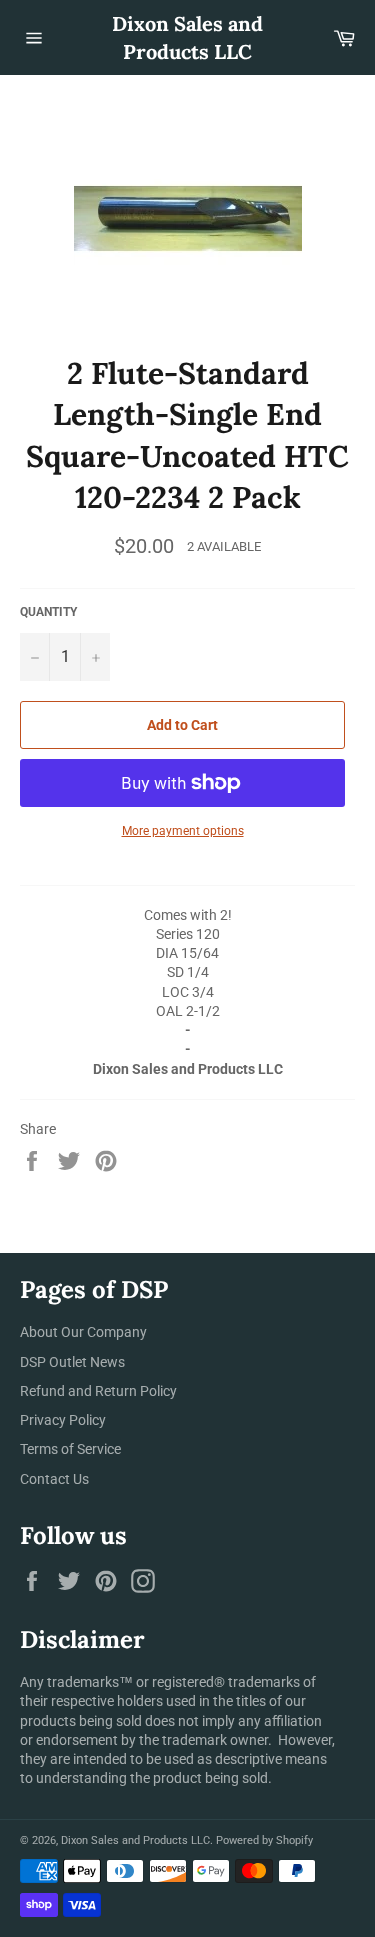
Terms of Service (70, 1449)
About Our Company (83, 1332)
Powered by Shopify (264, 1840)
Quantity (48, 612)
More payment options (183, 831)
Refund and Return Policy (98, 1391)
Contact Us (54, 1479)
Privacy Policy (63, 1420)
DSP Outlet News (72, 1362)
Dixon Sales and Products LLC (187, 37)
